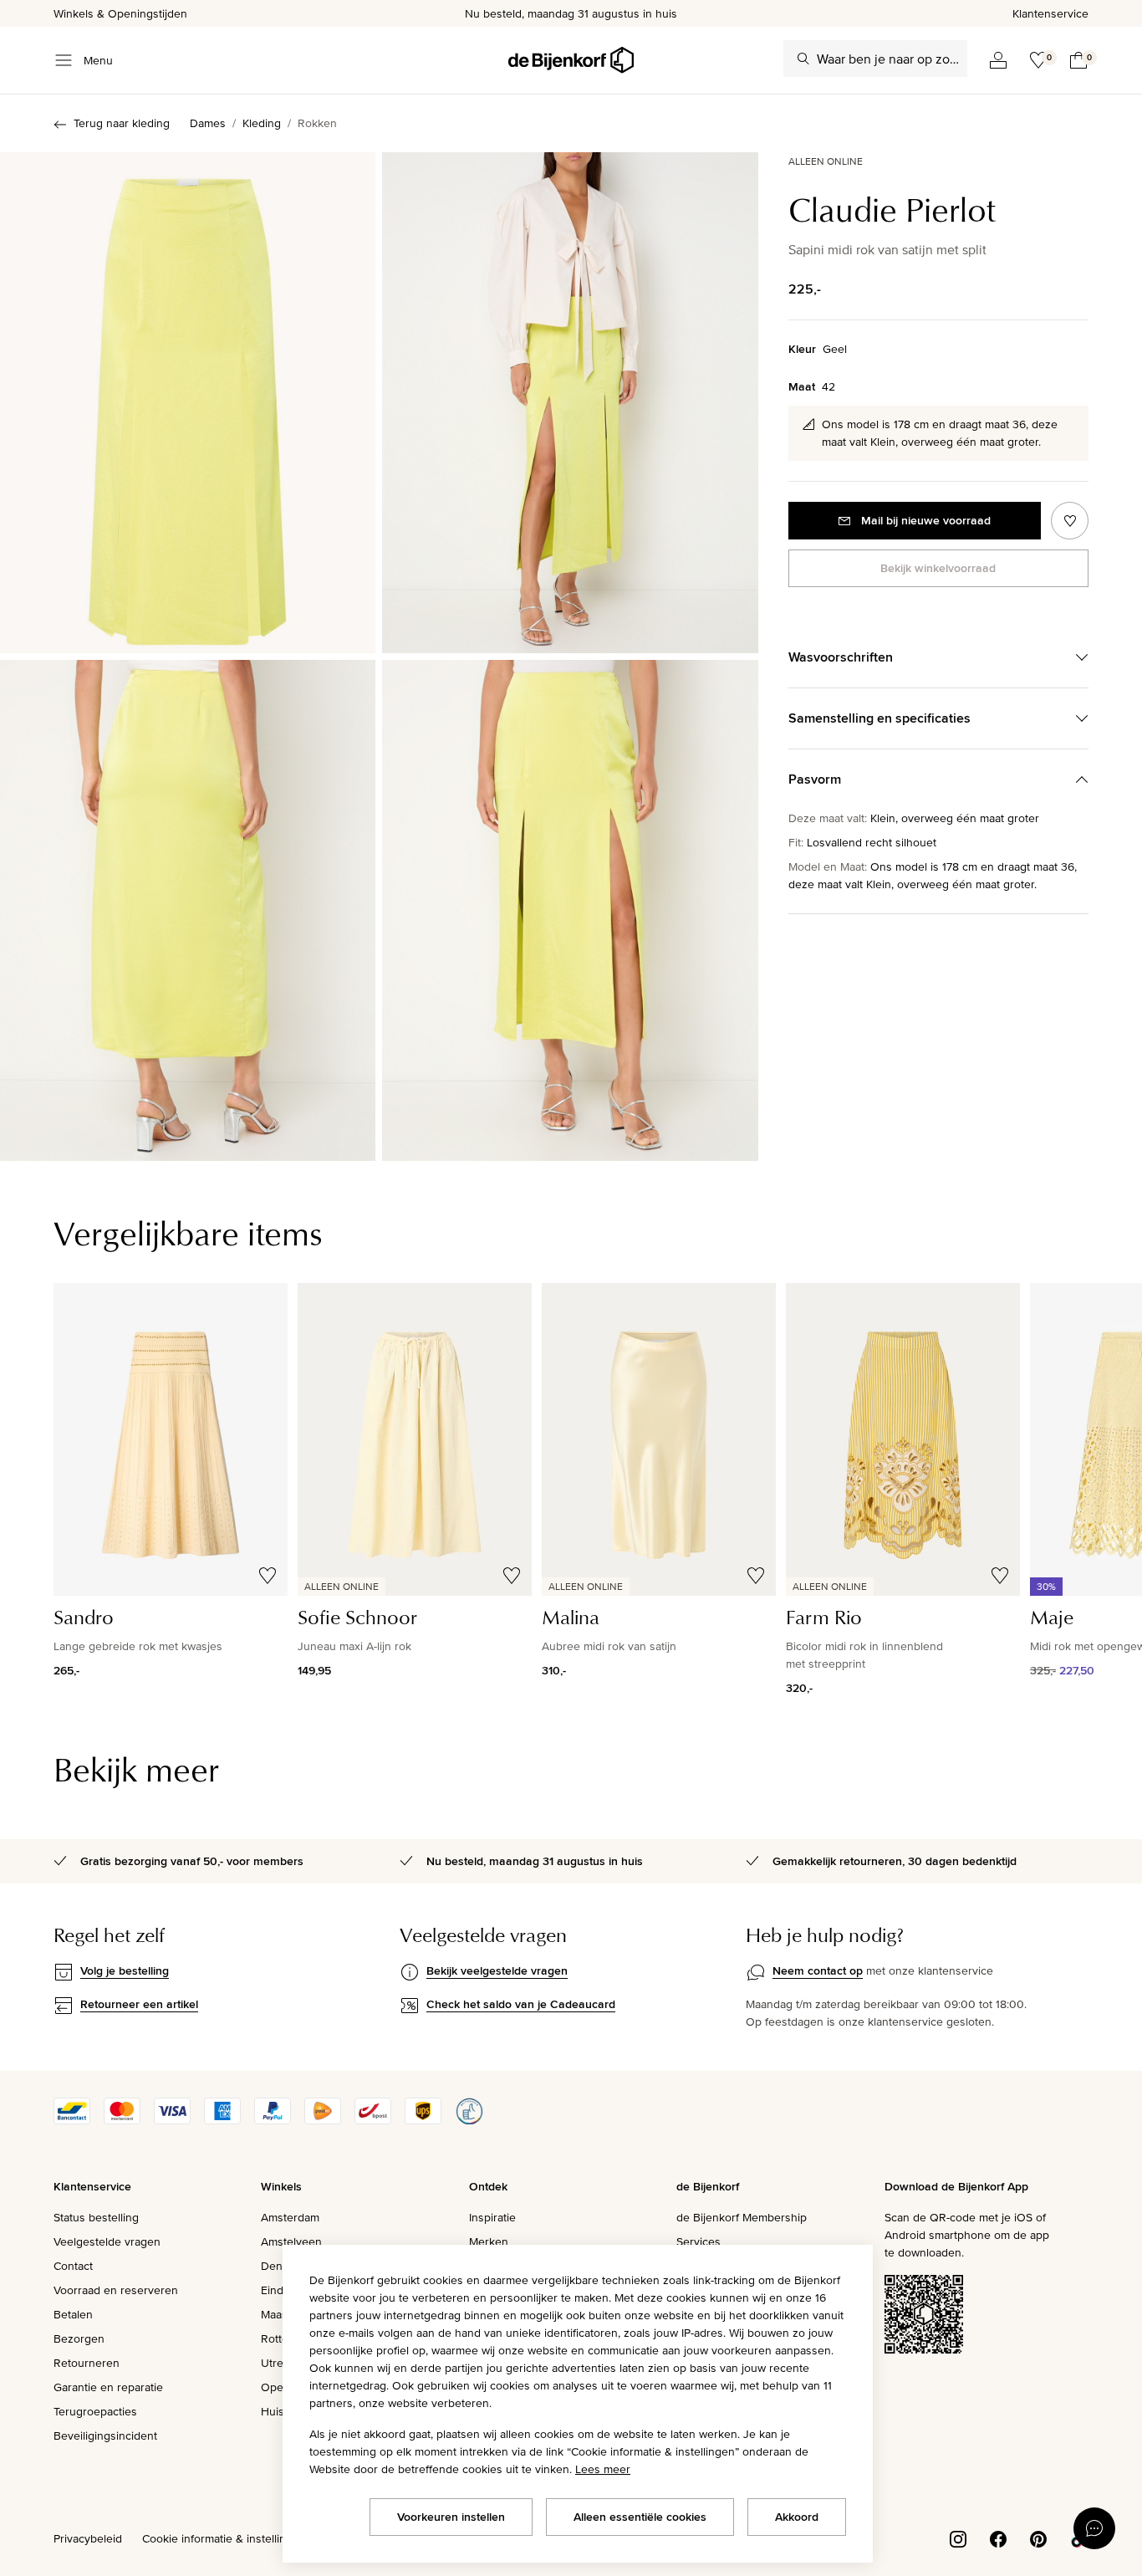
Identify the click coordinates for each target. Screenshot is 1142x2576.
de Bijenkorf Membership (742, 2217)
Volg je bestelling (125, 1970)
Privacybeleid (88, 2538)
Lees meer (603, 2469)
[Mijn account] (998, 60)
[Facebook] (998, 2538)
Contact (73, 2266)
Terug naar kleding (122, 123)
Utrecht (280, 2363)
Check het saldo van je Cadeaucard (521, 2004)
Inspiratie (492, 2217)
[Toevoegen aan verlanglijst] (1070, 521)
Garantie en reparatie (108, 2387)
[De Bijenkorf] (571, 60)
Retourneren (87, 2363)
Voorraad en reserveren (116, 2290)
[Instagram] (958, 2538)
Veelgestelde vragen (107, 2241)
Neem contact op (818, 1970)
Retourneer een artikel (139, 2004)
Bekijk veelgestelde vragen (497, 1970)
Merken (489, 2241)
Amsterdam (290, 2217)
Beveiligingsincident (105, 2435)
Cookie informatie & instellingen (224, 2538)
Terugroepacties (95, 2411)
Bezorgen (79, 2338)
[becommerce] (469, 2120)
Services (698, 2241)
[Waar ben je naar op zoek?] (803, 59)
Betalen (73, 2314)
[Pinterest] (1038, 2538)
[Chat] (1094, 2528)
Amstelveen (291, 2241)
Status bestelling (96, 2217)
